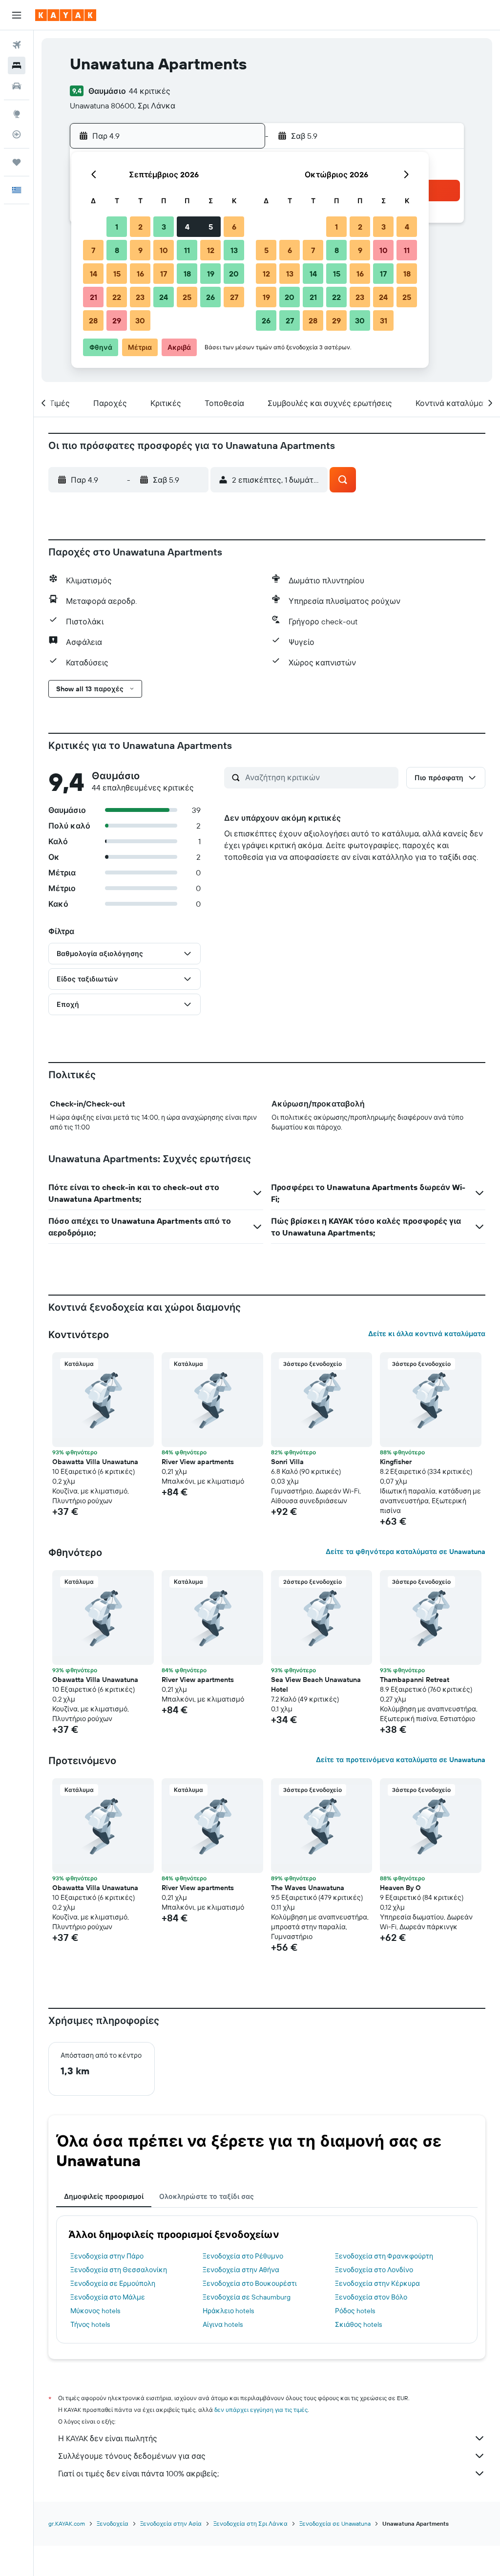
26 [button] (210, 297)
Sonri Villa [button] (287, 1462)
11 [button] (187, 250)
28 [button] (93, 320)
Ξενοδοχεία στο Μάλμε (108, 2297)
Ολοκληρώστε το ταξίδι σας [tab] (207, 2196)
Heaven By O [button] (400, 1888)
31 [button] (384, 320)
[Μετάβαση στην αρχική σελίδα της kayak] (66, 15)
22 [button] (117, 297)
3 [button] (164, 227)
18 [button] (187, 274)
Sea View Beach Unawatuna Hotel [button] (316, 1684)
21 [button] (94, 297)
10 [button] (164, 250)
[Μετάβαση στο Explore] (17, 114)
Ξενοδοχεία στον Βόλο (371, 2297)
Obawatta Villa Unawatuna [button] (95, 1462)
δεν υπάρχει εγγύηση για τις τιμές (261, 2410)
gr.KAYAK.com (67, 2523)
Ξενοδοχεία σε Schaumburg (247, 2297)
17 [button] (164, 274)
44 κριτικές (150, 91)
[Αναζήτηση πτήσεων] (17, 45)
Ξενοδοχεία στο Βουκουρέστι (250, 2283)
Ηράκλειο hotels (228, 2311)
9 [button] (140, 250)
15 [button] (117, 274)
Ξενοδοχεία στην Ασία (171, 2523)
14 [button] (94, 274)
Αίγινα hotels (223, 2324)
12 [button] (211, 250)
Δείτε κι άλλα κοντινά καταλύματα (427, 1334)
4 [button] (187, 227)
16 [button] (140, 274)
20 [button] (234, 274)
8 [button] (117, 250)
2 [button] (140, 227)
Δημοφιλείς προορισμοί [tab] (104, 2196)
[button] (17, 15)
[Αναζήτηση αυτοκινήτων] (17, 86)
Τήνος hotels (90, 2324)
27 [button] (234, 297)
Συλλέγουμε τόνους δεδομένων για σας (132, 2456)
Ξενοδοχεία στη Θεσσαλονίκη (119, 2270)
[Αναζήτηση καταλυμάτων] (17, 65)
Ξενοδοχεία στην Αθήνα (241, 2270)
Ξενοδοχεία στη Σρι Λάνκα (250, 2523)
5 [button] (211, 227)
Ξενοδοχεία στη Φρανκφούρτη (384, 2256)
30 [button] (140, 320)
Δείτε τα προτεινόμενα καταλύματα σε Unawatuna (401, 1760)
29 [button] (117, 320)
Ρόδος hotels (355, 2311)
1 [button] (117, 227)
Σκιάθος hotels (358, 2324)
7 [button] (93, 250)
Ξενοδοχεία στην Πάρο (107, 2256)
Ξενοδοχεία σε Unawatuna (335, 2523)
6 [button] (234, 227)
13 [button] (234, 250)
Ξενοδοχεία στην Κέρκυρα (377, 2283)
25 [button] (187, 297)
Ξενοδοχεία (113, 2523)
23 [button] (140, 297)
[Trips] (17, 162)
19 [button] (211, 274)
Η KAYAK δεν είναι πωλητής (108, 2438)
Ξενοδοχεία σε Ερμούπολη (113, 2283)
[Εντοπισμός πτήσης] (17, 134)
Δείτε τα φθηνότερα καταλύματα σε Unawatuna (406, 1552)
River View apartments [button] (198, 1462)
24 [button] (164, 297)
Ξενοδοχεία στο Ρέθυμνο (243, 2256)
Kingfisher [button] (396, 1462)
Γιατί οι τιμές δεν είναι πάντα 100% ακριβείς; (138, 2473)
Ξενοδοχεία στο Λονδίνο (374, 2270)
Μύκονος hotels (95, 2311)
